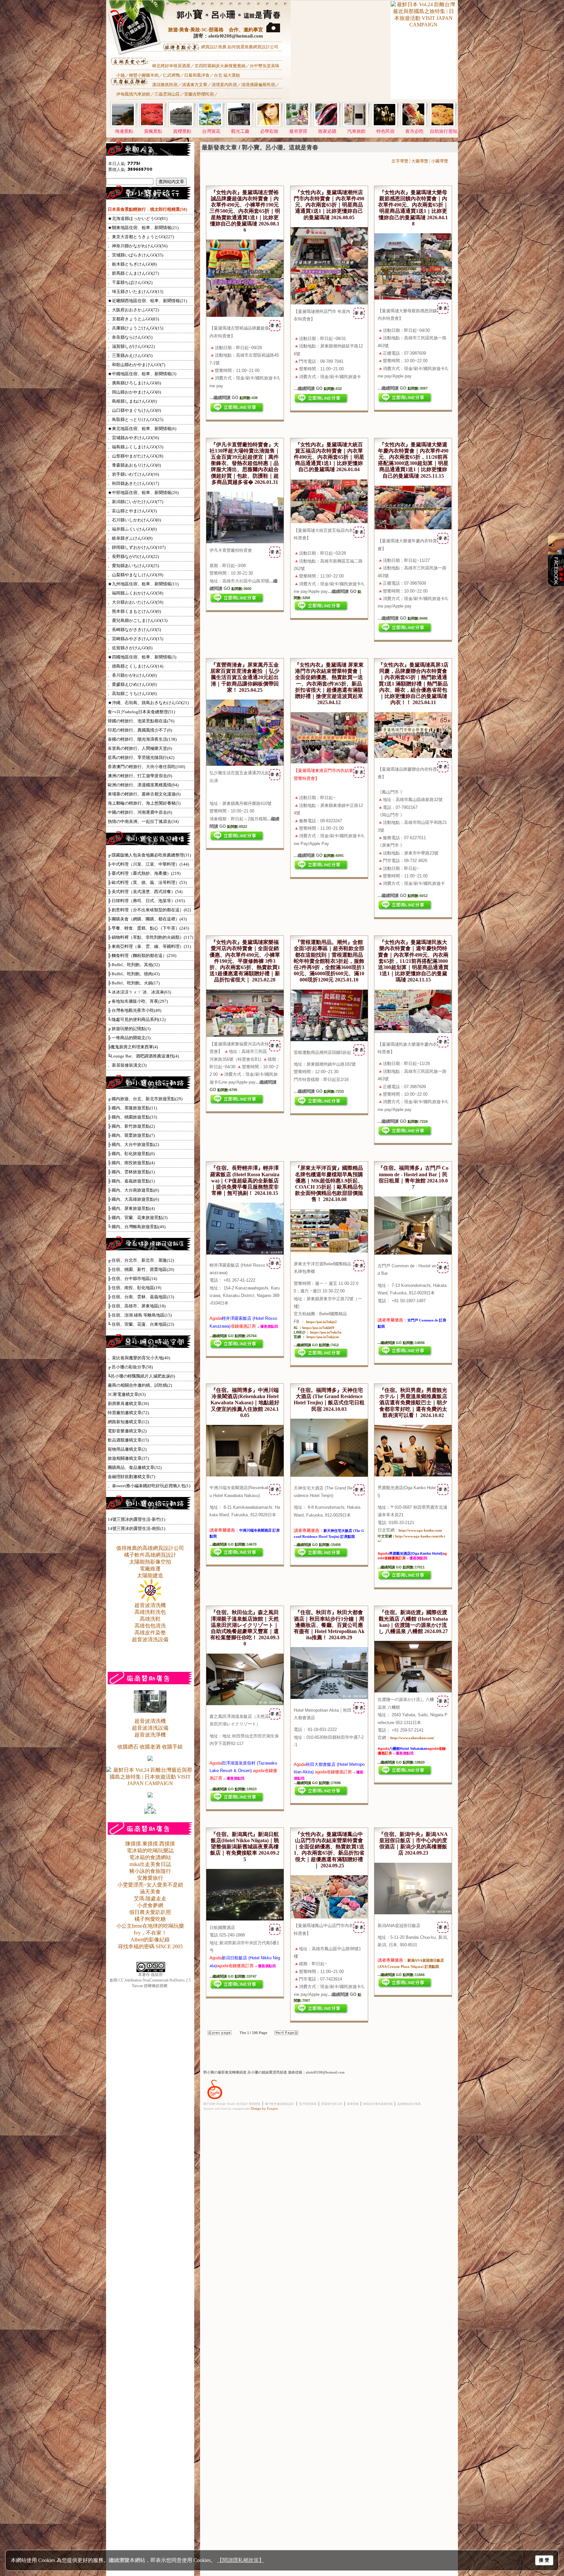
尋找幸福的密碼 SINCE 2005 (150, 1946)
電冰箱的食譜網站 (150, 1857)
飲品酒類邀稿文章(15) (128, 1440)
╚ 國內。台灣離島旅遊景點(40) (137, 1227)
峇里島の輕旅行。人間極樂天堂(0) (140, 748)
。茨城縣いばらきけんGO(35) (135, 255)
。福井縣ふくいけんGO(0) (132, 529)
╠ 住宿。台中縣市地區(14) (132, 1279)
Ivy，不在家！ (150, 1933)
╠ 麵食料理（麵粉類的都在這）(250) (142, 956)
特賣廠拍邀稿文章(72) (128, 1413)
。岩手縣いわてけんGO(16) (133, 474)
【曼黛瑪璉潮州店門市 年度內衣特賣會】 (328, 350)
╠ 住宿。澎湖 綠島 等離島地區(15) (140, 1315)
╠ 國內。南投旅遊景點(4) (131, 1163)
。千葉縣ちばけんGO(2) (130, 282)
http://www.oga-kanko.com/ (420, 1530)
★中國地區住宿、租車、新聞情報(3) (142, 374)
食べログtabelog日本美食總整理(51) (141, 712)
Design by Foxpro (264, 2108)
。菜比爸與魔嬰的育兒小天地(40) (139, 1358)
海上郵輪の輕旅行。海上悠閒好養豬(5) (144, 803)
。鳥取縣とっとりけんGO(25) (135, 419)
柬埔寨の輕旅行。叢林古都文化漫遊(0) (144, 794)
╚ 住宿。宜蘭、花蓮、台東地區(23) (141, 1324)
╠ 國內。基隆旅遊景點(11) (132, 1108)
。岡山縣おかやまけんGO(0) (134, 392)
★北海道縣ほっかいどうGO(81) (138, 218)
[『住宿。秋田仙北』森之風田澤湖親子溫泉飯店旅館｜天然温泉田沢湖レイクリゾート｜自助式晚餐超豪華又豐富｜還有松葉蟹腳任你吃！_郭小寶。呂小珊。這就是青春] (245, 1704)
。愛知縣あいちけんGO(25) (133, 566)
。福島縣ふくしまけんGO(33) (135, 447)
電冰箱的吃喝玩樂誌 (150, 1851)
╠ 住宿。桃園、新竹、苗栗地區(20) (141, 1269)
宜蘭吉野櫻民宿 (199, 94)
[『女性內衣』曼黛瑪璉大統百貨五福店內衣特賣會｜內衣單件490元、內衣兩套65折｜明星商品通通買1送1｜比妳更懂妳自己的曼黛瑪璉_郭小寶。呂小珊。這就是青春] (329, 522)
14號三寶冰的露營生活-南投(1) (136, 1528)
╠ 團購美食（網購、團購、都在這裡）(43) (147, 919)
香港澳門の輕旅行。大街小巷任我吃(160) (146, 767)
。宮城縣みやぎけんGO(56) (133, 438)
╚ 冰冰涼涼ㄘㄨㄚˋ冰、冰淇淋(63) (139, 992)
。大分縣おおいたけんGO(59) (135, 602)
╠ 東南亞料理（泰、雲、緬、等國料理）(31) (149, 946)
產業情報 (353, 2104)
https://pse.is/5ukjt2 (321, 1322)
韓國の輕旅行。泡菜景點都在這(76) (141, 721)
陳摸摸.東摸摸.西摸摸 (150, 1844)
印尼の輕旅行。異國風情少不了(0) (140, 730)
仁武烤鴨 (171, 75)
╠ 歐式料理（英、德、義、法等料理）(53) (147, 882)
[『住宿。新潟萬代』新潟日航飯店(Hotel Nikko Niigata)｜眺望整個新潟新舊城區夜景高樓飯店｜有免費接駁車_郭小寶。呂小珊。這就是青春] (245, 1919)
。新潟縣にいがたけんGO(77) (135, 502)
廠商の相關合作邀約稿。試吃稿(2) (140, 1385)
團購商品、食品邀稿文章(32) (135, 1467)
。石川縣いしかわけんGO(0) (134, 520)
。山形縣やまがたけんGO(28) (135, 456)
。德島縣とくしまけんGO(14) (135, 666)
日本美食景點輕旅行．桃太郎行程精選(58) (147, 209)
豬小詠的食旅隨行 (150, 1871)
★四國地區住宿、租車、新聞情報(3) (142, 657)
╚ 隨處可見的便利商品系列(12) (137, 1019)
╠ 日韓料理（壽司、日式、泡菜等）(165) (146, 901)
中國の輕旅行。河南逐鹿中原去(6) (140, 812)
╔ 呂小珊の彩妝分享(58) (130, 1367)
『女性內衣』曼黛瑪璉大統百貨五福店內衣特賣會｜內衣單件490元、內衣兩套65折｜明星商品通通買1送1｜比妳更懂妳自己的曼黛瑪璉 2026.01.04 (329, 457)
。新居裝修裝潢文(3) (127, 1065)
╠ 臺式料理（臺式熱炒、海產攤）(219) (144, 873)
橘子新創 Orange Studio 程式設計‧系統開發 (232, 2104)
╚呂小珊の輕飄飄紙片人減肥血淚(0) (141, 1376)
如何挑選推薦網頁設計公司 (253, 47)
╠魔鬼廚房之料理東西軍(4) (133, 1047)
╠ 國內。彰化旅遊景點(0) (131, 1154)
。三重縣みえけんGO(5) (130, 355)
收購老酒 (150, 1747)
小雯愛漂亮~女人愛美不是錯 (150, 1885)
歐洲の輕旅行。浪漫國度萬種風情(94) (143, 785)
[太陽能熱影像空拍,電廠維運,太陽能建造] (150, 1600)
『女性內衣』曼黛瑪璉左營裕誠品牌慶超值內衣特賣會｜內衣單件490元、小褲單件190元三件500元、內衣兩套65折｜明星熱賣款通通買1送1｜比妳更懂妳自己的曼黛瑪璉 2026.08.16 (245, 211)
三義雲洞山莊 (167, 94)
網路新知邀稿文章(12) (128, 1422)
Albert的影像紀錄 (150, 1940)
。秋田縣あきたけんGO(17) (133, 483)
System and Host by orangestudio (227, 2109)
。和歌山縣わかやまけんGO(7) (136, 365)
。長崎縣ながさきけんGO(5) (134, 630)
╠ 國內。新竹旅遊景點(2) (131, 1126)
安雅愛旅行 (150, 1878)
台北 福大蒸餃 (227, 75)
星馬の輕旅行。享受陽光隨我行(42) (141, 757)
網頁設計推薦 (214, 47)
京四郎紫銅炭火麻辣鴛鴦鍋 (220, 66)
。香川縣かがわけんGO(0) (132, 675)
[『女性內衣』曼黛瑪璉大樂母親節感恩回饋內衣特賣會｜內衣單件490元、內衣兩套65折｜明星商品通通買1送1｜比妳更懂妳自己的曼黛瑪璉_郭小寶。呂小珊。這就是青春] (413, 298)
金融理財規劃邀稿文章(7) (131, 1477)
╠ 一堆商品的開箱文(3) (129, 1038)
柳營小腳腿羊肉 (144, 75)
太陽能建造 (150, 1575)
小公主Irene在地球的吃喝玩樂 (150, 1926)
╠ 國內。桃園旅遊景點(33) (132, 1117)
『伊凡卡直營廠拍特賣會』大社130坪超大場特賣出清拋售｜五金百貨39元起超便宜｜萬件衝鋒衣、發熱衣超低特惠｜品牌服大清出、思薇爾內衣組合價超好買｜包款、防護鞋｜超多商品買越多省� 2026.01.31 (245, 463)
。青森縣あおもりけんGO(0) (134, 465)
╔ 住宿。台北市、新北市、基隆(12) (141, 1260)
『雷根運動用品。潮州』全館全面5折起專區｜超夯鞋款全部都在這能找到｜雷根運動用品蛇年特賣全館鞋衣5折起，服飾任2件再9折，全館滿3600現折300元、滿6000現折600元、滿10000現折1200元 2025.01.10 (329, 961)
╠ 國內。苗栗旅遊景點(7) (131, 1135)
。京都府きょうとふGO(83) (133, 319)
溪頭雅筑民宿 (165, 85)
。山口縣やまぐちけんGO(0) (134, 410)
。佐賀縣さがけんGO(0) (130, 648)
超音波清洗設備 (150, 1639)
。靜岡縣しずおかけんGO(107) (137, 547)
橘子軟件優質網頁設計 (280, 2104)
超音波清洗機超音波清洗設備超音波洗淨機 (150, 1728)
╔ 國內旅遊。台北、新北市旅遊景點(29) (145, 1099)
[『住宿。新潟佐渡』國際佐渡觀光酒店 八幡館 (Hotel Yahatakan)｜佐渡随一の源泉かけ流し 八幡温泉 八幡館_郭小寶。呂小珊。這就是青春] (413, 1691)
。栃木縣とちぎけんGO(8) (132, 264)
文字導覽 (400, 161)
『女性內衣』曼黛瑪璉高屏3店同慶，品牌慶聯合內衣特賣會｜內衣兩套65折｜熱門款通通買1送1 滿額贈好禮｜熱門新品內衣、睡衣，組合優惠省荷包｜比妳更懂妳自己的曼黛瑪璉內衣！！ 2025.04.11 (413, 684)
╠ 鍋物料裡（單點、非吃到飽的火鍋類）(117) (150, 937)
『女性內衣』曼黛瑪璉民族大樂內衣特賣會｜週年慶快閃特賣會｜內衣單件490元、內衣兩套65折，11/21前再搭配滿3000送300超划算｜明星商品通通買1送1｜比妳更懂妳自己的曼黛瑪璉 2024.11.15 (413, 961)
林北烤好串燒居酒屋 (171, 66)
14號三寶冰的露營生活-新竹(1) (136, 1519)
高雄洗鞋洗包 (150, 1612)
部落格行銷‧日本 (332, 2104)
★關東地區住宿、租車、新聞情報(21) (143, 228)
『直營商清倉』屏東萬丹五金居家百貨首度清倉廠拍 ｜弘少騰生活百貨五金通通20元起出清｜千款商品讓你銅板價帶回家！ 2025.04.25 (245, 677)
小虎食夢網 (150, 1905)
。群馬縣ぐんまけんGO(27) (133, 273)
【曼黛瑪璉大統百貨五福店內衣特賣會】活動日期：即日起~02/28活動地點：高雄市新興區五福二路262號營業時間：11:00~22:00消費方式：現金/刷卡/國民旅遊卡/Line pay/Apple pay (329, 561)
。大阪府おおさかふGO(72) (133, 310)
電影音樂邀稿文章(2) (127, 1431)
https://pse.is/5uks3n (326, 1332)
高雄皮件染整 (150, 1633)
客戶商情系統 (308, 2104)
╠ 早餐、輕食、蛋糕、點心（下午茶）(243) (148, 928)
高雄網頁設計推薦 (409, 2104)
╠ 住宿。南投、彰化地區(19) (134, 1288)
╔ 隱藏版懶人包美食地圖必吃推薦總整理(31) (149, 855)
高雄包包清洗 (150, 1626)
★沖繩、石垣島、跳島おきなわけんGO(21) (148, 703)
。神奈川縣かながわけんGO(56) (138, 246)
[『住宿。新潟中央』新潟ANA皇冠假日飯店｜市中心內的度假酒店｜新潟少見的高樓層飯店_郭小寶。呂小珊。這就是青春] (413, 1913)
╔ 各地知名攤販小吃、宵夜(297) (138, 1001)
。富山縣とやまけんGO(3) (132, 511)
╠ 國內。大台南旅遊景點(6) (133, 1190)
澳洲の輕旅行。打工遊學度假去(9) (140, 776)
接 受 (544, 2560)
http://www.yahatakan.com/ (412, 1738)
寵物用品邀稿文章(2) (127, 1449)
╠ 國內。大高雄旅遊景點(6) (133, 1199)
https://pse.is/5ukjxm (323, 1337)
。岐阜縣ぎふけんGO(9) (130, 538)
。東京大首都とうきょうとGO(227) (141, 237)
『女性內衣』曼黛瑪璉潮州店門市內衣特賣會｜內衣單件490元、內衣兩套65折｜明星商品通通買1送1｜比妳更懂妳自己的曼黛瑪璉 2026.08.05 (329, 205)
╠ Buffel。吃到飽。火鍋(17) (134, 983)
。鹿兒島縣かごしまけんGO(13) (138, 620)
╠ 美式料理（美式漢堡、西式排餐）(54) (145, 892)
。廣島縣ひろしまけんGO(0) (134, 383)
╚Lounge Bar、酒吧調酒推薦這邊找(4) (143, 1056)
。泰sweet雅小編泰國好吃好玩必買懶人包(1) (149, 1486)
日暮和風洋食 (197, 75)
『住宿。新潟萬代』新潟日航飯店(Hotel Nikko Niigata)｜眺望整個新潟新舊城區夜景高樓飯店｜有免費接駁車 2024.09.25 (245, 1847)
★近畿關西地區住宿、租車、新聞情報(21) (147, 301)
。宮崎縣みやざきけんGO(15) (135, 639)
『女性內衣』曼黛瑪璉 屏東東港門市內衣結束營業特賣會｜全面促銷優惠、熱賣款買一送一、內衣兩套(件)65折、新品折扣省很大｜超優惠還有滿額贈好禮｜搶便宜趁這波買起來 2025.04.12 (329, 684)
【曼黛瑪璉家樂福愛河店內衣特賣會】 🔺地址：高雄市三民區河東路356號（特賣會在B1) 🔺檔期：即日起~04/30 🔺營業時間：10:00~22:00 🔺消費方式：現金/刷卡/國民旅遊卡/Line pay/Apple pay (245, 1067)
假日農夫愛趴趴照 (150, 1912)
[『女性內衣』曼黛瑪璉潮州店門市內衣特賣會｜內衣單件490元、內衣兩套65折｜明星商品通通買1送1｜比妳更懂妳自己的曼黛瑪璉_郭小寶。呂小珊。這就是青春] (329, 303)
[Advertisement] (340, 56)
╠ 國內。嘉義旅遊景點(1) (131, 1181)
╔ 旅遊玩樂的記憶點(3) (129, 1029)
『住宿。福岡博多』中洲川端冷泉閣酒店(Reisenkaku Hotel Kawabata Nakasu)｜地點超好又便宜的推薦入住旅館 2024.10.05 (245, 1403)
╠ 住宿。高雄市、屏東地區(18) (137, 1306)
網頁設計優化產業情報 (378, 2104)
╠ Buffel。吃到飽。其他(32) (134, 965)
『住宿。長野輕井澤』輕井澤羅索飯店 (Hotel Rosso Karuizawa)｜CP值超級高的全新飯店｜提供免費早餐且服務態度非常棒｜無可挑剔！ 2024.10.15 (245, 1180)
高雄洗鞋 (150, 1619)
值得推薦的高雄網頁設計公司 (150, 1548)
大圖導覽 (420, 161)
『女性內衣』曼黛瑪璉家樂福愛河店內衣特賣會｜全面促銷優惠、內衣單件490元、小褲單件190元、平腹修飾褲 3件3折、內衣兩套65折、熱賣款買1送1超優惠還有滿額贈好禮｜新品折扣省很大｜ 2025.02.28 (245, 961)
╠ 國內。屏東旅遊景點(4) (131, 1208)
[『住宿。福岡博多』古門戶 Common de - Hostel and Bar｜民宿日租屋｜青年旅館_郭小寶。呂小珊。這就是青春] (413, 1253)
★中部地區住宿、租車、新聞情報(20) (143, 493)
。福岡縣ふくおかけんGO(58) (135, 593)
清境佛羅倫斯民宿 (258, 85)
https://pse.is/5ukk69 (318, 1328)
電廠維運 (150, 1569)
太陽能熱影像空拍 (150, 1562)
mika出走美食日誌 (150, 1864)
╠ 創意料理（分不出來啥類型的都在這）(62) (149, 910)
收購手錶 (172, 1747)
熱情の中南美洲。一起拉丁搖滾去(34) (143, 821)
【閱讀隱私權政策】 (241, 2560)
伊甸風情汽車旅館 (133, 94)
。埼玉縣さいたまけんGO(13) (135, 292)
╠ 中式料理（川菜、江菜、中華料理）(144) (148, 864)
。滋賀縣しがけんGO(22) (131, 346)
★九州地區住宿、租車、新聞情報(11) (143, 584)
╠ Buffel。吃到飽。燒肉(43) (134, 974)
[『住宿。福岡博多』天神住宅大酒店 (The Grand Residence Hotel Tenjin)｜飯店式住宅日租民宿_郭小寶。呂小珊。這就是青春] (329, 1475)
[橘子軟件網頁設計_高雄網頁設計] (215, 2100)
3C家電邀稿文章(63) (127, 1394)
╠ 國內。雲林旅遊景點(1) (131, 1172)
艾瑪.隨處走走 (150, 1898)
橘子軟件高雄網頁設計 (150, 1555)
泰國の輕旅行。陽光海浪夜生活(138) (142, 739)
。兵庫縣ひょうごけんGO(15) (135, 328)
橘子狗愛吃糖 (150, 1919)
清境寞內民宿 (224, 85)
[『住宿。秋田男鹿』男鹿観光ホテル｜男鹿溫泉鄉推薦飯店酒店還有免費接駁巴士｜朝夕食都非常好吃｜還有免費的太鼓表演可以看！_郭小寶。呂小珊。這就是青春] (413, 1475)
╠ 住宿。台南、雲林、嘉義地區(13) (141, 1297)
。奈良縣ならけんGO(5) (130, 337)
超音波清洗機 (150, 1605)
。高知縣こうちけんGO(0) (132, 694)
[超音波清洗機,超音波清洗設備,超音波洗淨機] (150, 1711)
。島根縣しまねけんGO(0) (132, 401)
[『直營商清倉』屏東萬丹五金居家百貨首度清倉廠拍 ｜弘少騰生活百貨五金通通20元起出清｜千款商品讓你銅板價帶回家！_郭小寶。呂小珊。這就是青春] (245, 764)
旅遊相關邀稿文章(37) (128, 1458)
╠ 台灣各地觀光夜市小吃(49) (134, 1010)
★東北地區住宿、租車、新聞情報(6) (142, 429)
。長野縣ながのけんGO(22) (133, 556)
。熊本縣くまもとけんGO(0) (134, 611)
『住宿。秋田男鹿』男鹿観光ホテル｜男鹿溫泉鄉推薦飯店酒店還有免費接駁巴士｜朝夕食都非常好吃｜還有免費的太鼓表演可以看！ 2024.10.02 (413, 1403)
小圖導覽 (440, 161)
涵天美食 (150, 1892)
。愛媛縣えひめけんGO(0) (132, 684)
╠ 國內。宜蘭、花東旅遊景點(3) (138, 1218)
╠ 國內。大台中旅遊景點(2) (133, 1144)
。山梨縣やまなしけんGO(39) (135, 575)
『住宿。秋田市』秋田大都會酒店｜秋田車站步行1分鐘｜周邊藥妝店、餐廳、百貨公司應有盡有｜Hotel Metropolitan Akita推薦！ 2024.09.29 (329, 1625)
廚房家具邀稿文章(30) (128, 1404)
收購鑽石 (128, 1747)
